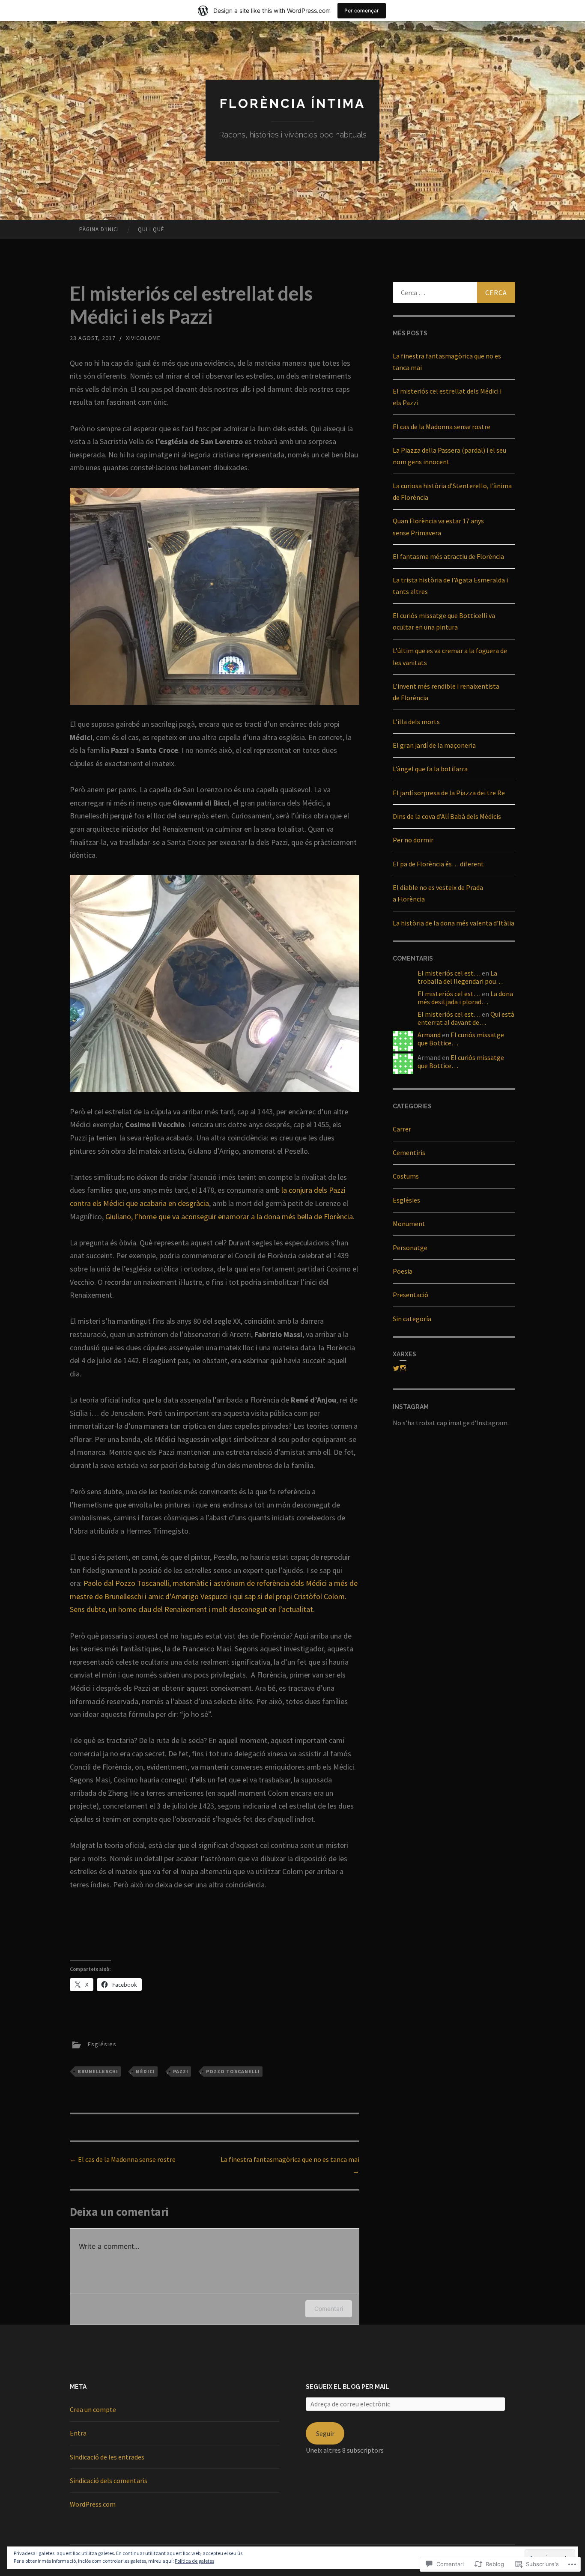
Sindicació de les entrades (107, 2457)
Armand (429, 1035)
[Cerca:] (454, 293)
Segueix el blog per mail (348, 2387)
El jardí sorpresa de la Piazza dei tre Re (449, 793)
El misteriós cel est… (449, 973)
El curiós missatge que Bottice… (461, 1039)
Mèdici (145, 2071)
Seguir (325, 2433)
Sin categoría (412, 1319)
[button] (215, 596)
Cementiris (409, 1152)
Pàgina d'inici (99, 229)
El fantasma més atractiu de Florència (448, 556)
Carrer (402, 1129)
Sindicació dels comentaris (109, 2480)
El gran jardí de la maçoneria (434, 745)
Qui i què (151, 229)
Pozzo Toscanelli (233, 2071)
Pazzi (181, 2071)
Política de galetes (194, 2561)
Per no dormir (413, 840)
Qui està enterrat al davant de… (466, 1018)
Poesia (403, 1271)
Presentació (410, 1295)
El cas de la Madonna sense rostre (123, 2159)
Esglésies (102, 2045)
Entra (78, 2433)
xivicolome (143, 338)
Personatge (410, 1248)
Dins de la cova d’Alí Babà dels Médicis (447, 816)
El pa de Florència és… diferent (438, 864)
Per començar (362, 10)
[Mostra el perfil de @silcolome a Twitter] (396, 1368)
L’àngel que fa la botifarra (430, 769)
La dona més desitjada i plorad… (465, 998)
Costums (406, 1176)
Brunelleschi (98, 2071)
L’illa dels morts (416, 722)
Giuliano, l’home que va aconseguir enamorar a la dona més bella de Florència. (230, 1216)
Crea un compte (93, 2409)
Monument (409, 1224)
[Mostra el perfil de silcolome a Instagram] (403, 1368)
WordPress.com (93, 2504)
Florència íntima (292, 103)
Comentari (329, 2309)
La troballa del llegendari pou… (460, 977)
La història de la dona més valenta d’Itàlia (454, 923)
